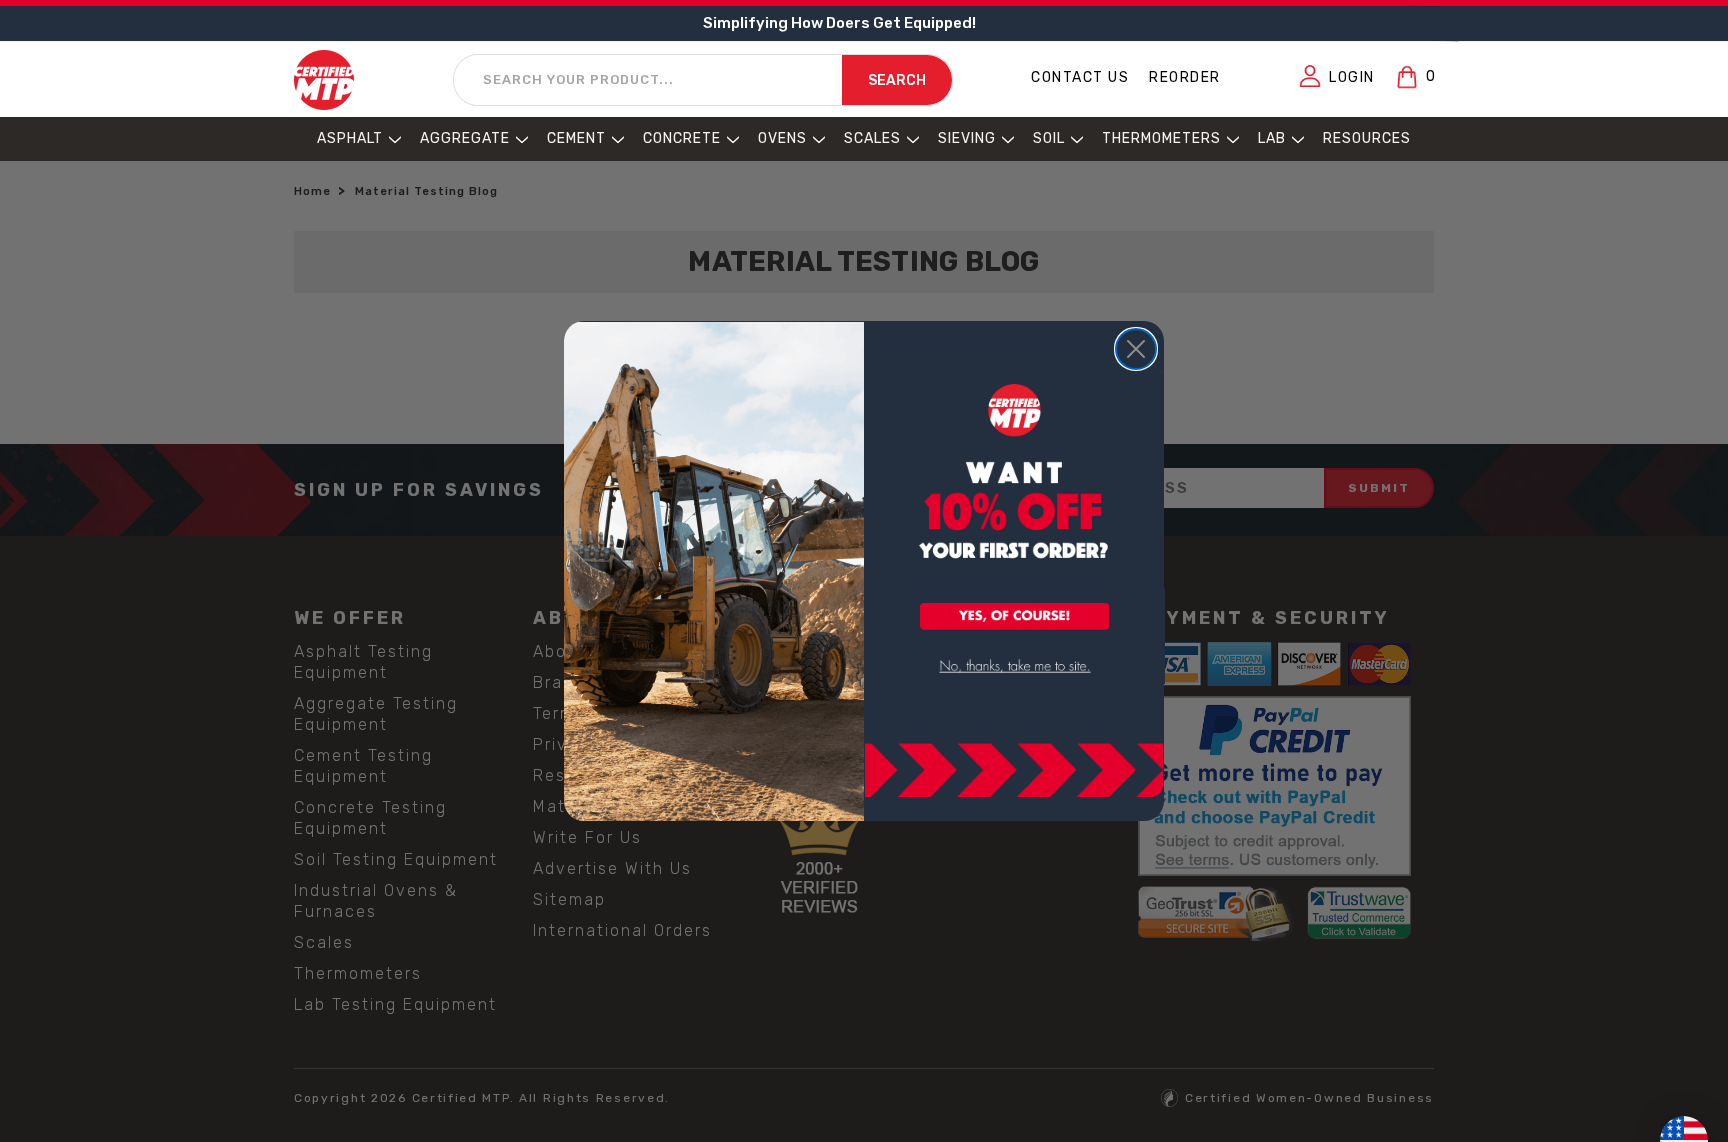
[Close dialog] (1136, 349)
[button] (1015, 618)
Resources (1367, 138)
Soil (1049, 138)
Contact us (1080, 77)
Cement (576, 138)
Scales (872, 138)
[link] (1015, 666)
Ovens (782, 138)
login (1352, 77)
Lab (1272, 138)
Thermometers (1161, 138)
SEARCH (897, 80)
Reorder (1185, 77)
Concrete (682, 138)
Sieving (967, 138)
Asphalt (350, 138)
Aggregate (465, 138)
